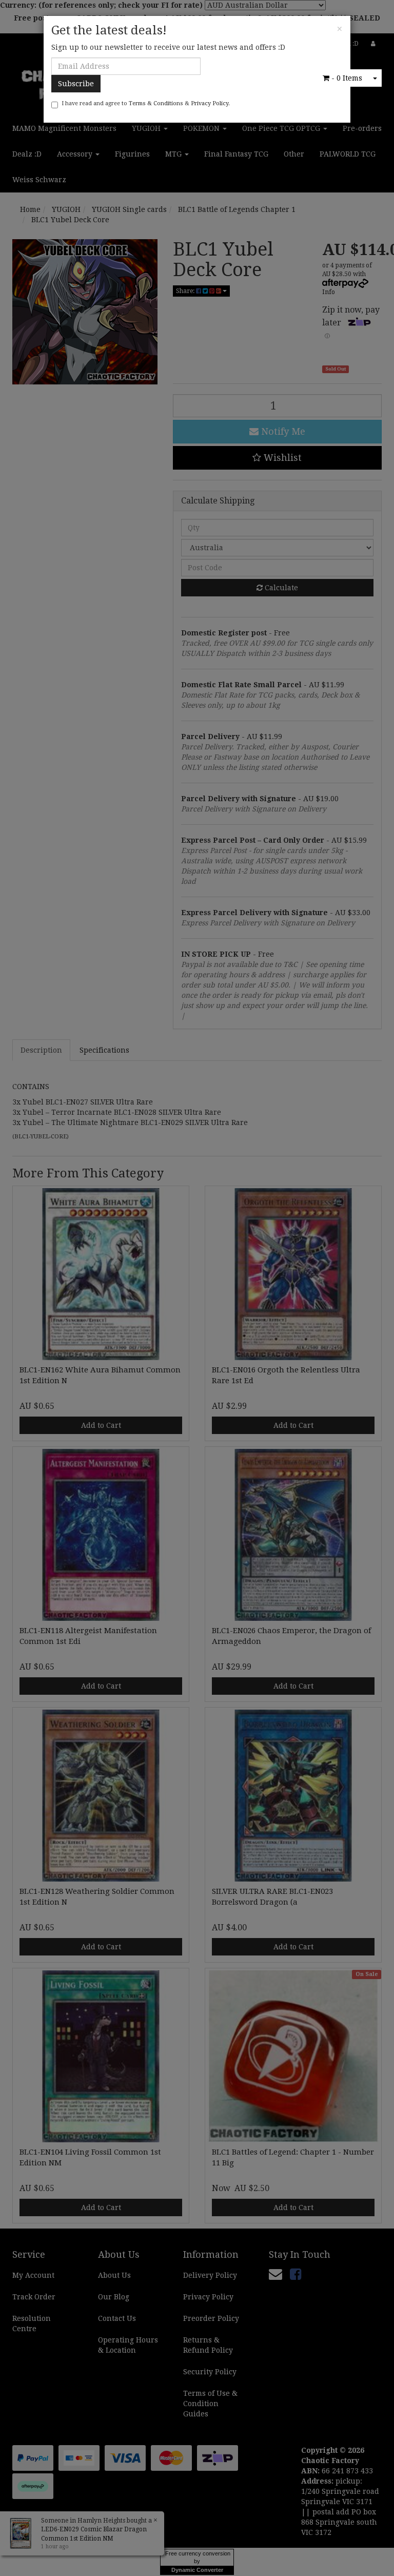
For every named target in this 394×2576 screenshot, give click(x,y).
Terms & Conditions (156, 103)
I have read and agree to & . (146, 103)
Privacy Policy (210, 103)
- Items (347, 78)
